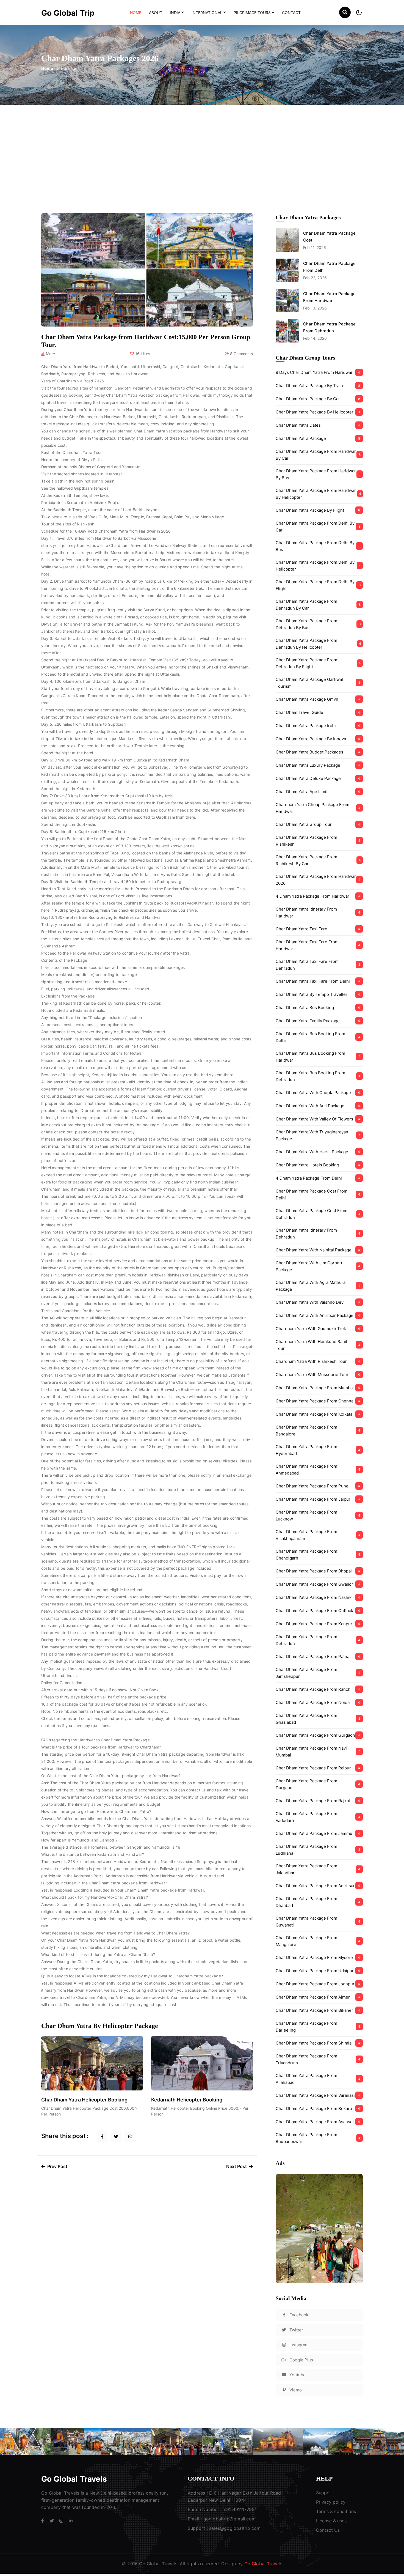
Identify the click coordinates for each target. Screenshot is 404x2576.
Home (137, 12)
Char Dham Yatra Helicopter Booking (84, 2100)
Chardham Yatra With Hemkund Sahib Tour (318, 1345)
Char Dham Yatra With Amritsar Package (318, 1315)
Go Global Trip (68, 13)
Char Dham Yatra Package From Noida (318, 1702)
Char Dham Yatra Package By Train (318, 386)
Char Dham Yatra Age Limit (318, 792)
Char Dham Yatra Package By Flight (318, 510)
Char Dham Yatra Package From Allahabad (318, 2079)
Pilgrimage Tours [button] (252, 13)
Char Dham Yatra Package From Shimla (318, 2043)
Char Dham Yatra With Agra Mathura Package (318, 1286)
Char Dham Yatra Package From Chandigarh (318, 1555)
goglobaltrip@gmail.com (229, 2519)
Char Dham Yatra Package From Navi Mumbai (318, 1752)
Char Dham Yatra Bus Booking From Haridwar (318, 1057)
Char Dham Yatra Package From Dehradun (318, 1640)
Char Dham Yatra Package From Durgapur (318, 1784)
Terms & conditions (336, 2511)
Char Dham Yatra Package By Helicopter (318, 412)
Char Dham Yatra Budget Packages (318, 752)
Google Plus (301, 2360)
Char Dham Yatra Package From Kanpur (318, 1624)
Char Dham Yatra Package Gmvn (318, 699)
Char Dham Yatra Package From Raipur (318, 1768)
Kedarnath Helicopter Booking (187, 2100)
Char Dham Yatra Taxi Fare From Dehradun (318, 965)
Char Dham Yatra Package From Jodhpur (318, 1984)
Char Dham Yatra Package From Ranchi (318, 1689)
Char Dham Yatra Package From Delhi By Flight (318, 585)
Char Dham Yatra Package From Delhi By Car (318, 527)
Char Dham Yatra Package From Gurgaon (318, 1735)
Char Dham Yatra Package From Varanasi (318, 2095)
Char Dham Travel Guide (318, 712)
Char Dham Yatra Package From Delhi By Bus (318, 546)
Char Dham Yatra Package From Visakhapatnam (318, 1535)
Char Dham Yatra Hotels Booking (318, 1165)
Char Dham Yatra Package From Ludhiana (318, 1850)
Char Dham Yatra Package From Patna (318, 1656)
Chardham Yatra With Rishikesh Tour (318, 1361)
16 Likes (143, 354)
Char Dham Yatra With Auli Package (318, 1106)
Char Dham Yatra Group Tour (318, 824)
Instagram (299, 2345)
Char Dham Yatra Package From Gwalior (318, 1584)
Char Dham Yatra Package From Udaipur (318, 1971)
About (156, 13)
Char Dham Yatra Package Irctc (318, 726)
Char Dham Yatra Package (318, 438)
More (50, 354)
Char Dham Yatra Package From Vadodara (318, 1817)
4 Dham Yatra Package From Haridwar (318, 896)
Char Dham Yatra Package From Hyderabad (318, 1450)
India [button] (175, 13)
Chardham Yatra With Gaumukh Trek (318, 1329)
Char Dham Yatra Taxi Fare (318, 929)
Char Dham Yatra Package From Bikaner (318, 2010)
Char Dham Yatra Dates (318, 425)
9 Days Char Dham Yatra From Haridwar (318, 372)
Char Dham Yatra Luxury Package (318, 765)
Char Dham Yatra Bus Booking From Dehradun (318, 1076)
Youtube (298, 2375)
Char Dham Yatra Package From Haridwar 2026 (318, 880)
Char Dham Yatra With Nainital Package (318, 1250)
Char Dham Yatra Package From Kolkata (318, 1414)
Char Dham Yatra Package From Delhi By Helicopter (318, 566)
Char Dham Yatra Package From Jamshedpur (318, 1673)
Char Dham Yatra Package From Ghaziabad (318, 1719)
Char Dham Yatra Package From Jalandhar (318, 1869)
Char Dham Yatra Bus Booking (318, 1008)
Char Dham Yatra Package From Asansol (318, 2122)
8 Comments (241, 354)
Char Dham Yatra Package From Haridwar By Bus (318, 474)
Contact (291, 13)
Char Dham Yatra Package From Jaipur (318, 1499)
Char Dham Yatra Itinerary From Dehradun (318, 1234)
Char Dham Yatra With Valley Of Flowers (318, 1119)
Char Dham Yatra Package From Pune (318, 1486)
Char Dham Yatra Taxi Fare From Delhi (318, 981)
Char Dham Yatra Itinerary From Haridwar (318, 912)
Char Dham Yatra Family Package (318, 1021)
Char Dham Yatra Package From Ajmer (318, 1997)
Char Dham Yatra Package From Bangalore (318, 1430)
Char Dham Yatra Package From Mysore (318, 1957)
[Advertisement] (202, 146)
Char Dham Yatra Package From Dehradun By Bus (318, 624)
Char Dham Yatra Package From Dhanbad (318, 1902)
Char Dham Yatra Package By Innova (318, 739)
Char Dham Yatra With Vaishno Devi (318, 1302)
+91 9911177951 (240, 2509)
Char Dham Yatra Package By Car (318, 399)
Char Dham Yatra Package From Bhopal (318, 1571)
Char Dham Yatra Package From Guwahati (318, 1922)
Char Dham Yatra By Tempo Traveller (318, 994)
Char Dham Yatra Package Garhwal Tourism (318, 683)
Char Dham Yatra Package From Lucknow (318, 1516)
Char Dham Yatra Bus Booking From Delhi (318, 1037)
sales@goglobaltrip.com (235, 2528)
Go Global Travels (74, 2479)
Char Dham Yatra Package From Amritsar (318, 1886)
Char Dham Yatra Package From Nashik (318, 1597)
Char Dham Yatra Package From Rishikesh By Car (318, 860)
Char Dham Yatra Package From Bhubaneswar (318, 2138)
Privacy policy (331, 2502)
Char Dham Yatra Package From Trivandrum (318, 2059)
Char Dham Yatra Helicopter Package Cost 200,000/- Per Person (89, 2111)
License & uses (331, 2521)
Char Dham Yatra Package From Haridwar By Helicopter (318, 494)
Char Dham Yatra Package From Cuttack (318, 1611)
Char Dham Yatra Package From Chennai (318, 1401)
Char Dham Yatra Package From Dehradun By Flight (318, 663)
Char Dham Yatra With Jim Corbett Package (318, 1266)
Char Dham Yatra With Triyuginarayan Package (318, 1135)
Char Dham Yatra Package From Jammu (318, 1833)
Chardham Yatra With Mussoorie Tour (318, 1375)
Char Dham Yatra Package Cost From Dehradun (318, 1214)
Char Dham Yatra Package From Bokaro (318, 2108)
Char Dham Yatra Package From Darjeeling (318, 2027)
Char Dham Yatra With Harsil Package (318, 1152)
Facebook (299, 2315)
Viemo (296, 2390)
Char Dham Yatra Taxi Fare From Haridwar (318, 945)
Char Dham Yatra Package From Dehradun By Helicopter (318, 644)
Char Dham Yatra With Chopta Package (318, 1093)
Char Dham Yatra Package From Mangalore (318, 1941)
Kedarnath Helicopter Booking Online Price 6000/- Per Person (200, 2111)
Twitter (296, 2330)
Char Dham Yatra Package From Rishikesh (318, 841)
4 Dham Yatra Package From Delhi (318, 1178)
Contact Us (328, 2530)
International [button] (207, 13)
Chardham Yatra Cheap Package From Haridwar (318, 808)
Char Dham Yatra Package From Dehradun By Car (318, 605)
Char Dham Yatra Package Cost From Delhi (318, 1194)
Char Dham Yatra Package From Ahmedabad (318, 1470)
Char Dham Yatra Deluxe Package (318, 778)
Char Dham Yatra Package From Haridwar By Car (318, 455)
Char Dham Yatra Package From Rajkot (318, 1801)
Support (325, 2493)
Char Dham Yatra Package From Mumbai (318, 1388)
